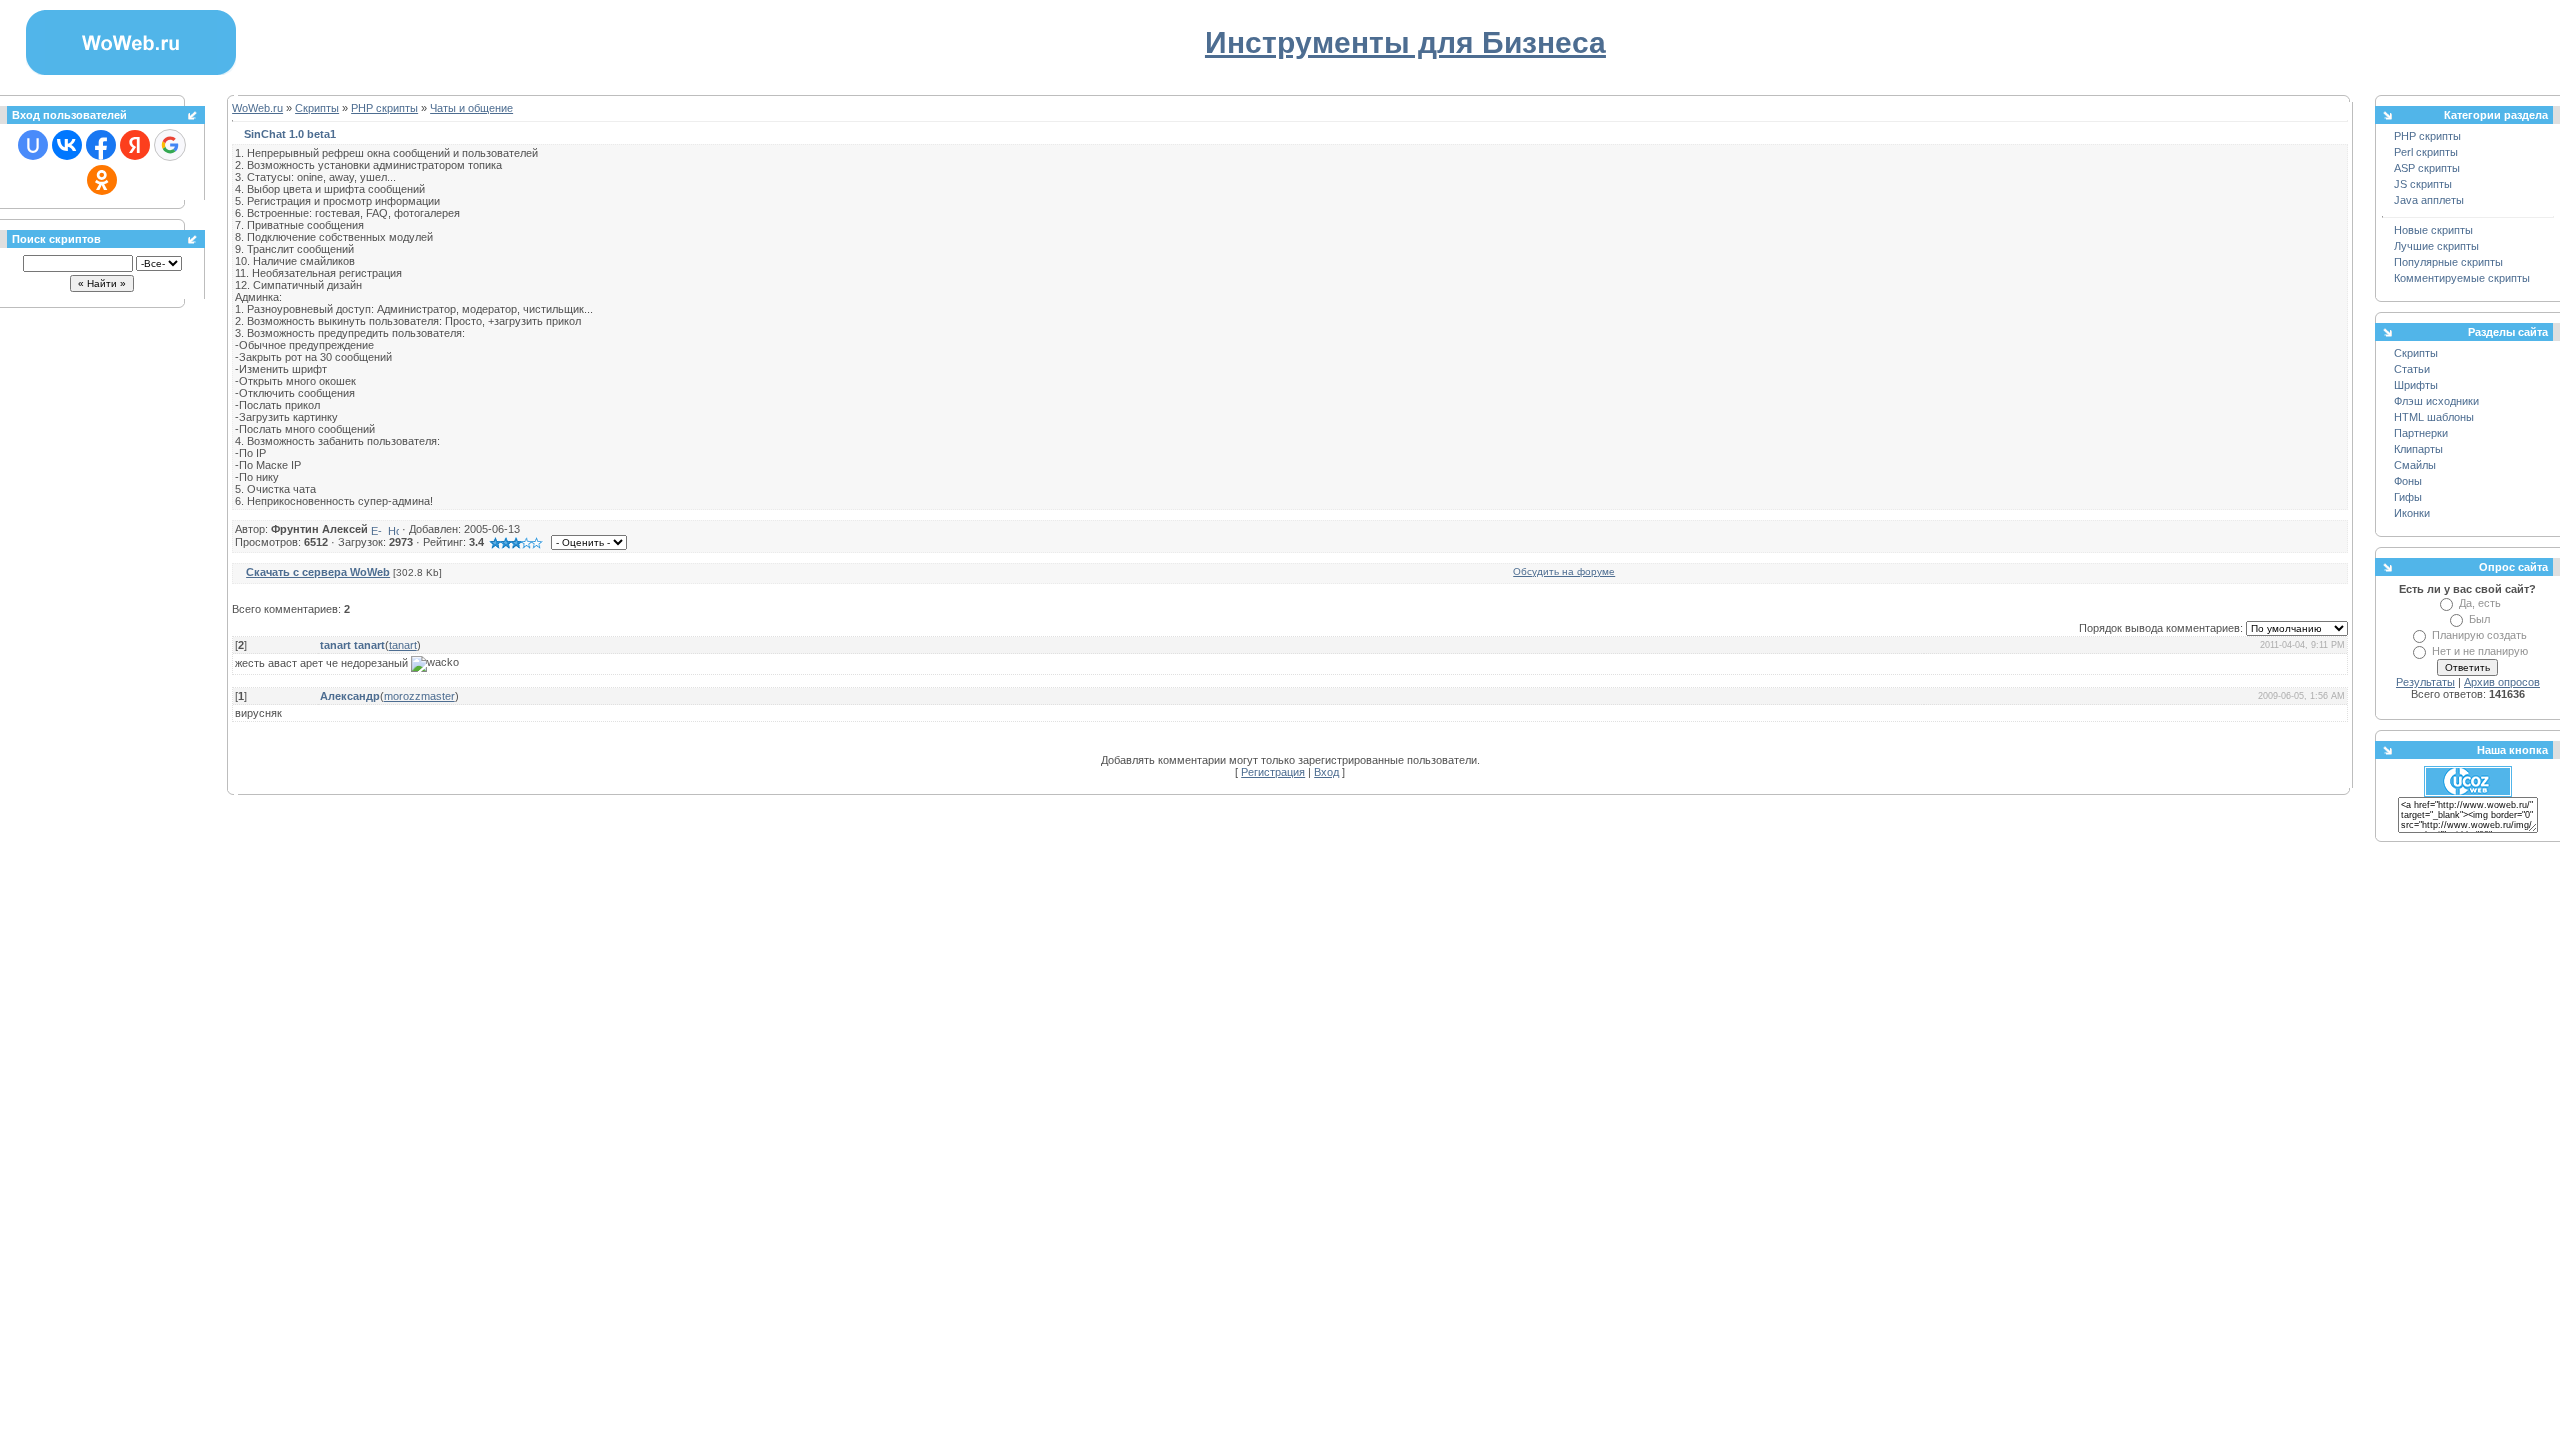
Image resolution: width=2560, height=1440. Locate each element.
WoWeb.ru (257, 108)
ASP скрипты (2427, 168)
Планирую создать (2479, 635)
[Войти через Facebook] (101, 145)
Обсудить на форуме (1564, 571)
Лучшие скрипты (2436, 246)
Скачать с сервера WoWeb (318, 572)
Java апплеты (2429, 200)
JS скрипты (2423, 184)
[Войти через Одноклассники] (102, 180)
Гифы (2408, 497)
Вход (1326, 772)
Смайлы (2415, 465)
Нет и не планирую (2480, 651)
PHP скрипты (384, 108)
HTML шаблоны (2434, 417)
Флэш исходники (2436, 401)
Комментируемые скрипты (2462, 278)
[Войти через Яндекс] (135, 145)
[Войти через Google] (170, 145)
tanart (403, 645)
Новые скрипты (2433, 230)
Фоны (2408, 481)
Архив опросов (2502, 682)
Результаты (2425, 682)
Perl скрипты (2426, 152)
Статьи (2412, 369)
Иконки (2412, 513)
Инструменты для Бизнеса (1405, 42)
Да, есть (2480, 603)
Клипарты (2418, 449)
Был (2479, 619)
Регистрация (1273, 772)
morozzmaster (419, 696)
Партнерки (2421, 433)
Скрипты (317, 108)
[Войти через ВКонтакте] (67, 145)
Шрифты (2416, 385)
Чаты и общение (471, 108)
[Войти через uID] (33, 145)
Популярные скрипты (2448, 262)
